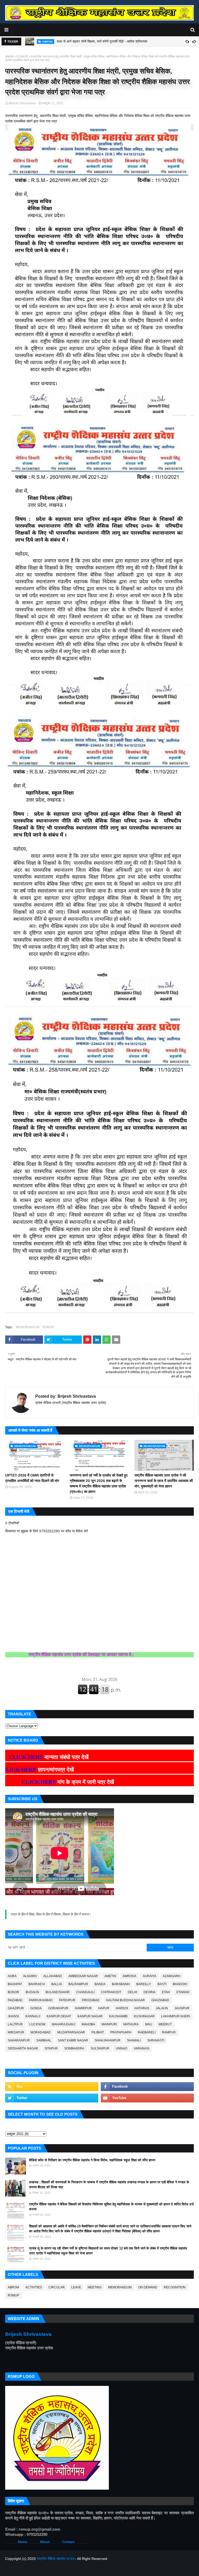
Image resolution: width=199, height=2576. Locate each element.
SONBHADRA (74, 2048)
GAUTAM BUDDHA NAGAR (125, 2000)
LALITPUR (15, 2024)
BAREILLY (144, 1984)
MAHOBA (88, 2024)
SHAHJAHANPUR (108, 2040)
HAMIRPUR (83, 2008)
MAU (149, 2024)
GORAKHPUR (58, 2008)
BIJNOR (13, 1992)
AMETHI (110, 1976)
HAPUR (104, 2008)
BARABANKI (121, 1984)
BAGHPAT (15, 1984)
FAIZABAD (15, 2000)
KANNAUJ (33, 2016)
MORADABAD (41, 2032)
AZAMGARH (172, 1976)
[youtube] (147, 2098)
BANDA (100, 1984)
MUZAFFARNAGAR (71, 2032)
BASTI (162, 1984)
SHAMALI (134, 2040)
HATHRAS (142, 2008)
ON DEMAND (148, 2287)
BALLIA (57, 1984)
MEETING (95, 2287)
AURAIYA (150, 1976)
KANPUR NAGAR (90, 2016)
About (45, 2542)
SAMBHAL (44, 2040)
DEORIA (150, 1992)
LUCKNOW (37, 2024)
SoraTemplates (32, 2569)
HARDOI (122, 2008)
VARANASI (141, 2048)
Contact (68, 2542)
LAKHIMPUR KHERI (176, 2016)
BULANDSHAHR (58, 1992)
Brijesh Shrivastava (22, 103)
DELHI (132, 1992)
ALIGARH (30, 1976)
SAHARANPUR (19, 2040)
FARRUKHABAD (41, 2000)
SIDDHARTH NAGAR (23, 2048)
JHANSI (13, 2016)
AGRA (12, 1976)
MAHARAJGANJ (63, 2024)
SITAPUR (51, 2048)
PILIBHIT (98, 2032)
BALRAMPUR (78, 1984)
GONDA (36, 2008)
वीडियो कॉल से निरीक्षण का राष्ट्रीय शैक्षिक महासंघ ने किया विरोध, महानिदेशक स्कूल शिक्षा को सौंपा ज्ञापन (92, 2160)
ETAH (166, 1992)
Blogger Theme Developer (84, 2569)
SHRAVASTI (156, 2040)
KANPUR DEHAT (59, 2016)
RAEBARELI (147, 2032)
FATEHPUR (67, 2000)
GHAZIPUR (16, 2008)
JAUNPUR (182, 2008)
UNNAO (122, 2048)
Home (23, 2542)
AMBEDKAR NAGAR (83, 1976)
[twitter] (52, 2098)
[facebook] (147, 2087)
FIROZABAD (91, 2000)
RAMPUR (169, 2032)
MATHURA (131, 2024)
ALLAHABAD (53, 1976)
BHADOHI (180, 1984)
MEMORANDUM (28, 1327)
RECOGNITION (175, 2287)
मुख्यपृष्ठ (10, 57)
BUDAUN (32, 1992)
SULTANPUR (100, 2048)
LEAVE (76, 2287)
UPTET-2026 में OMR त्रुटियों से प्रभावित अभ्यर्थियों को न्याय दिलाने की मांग (32, 1478)
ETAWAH (183, 1992)
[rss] (52, 2087)
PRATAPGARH (121, 2032)
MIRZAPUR (16, 2032)
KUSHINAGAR (144, 2016)
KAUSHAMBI (118, 2016)
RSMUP (22, 57)
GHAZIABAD (160, 2000)
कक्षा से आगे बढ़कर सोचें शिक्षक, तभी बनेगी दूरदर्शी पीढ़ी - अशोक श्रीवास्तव (102, 41)
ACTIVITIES (34, 2287)
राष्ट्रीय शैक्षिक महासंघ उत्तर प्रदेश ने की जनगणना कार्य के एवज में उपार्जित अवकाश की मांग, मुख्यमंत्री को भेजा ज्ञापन (164, 1481)
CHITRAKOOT (111, 1992)
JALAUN (162, 2008)
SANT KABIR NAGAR (73, 2040)
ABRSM (13, 2287)
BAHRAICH (37, 1984)
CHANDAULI (85, 1992)
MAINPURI (109, 2024)
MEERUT (165, 2024)
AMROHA (129, 1976)
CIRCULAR (57, 2287)
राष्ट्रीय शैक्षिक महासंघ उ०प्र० (56, 2559)
